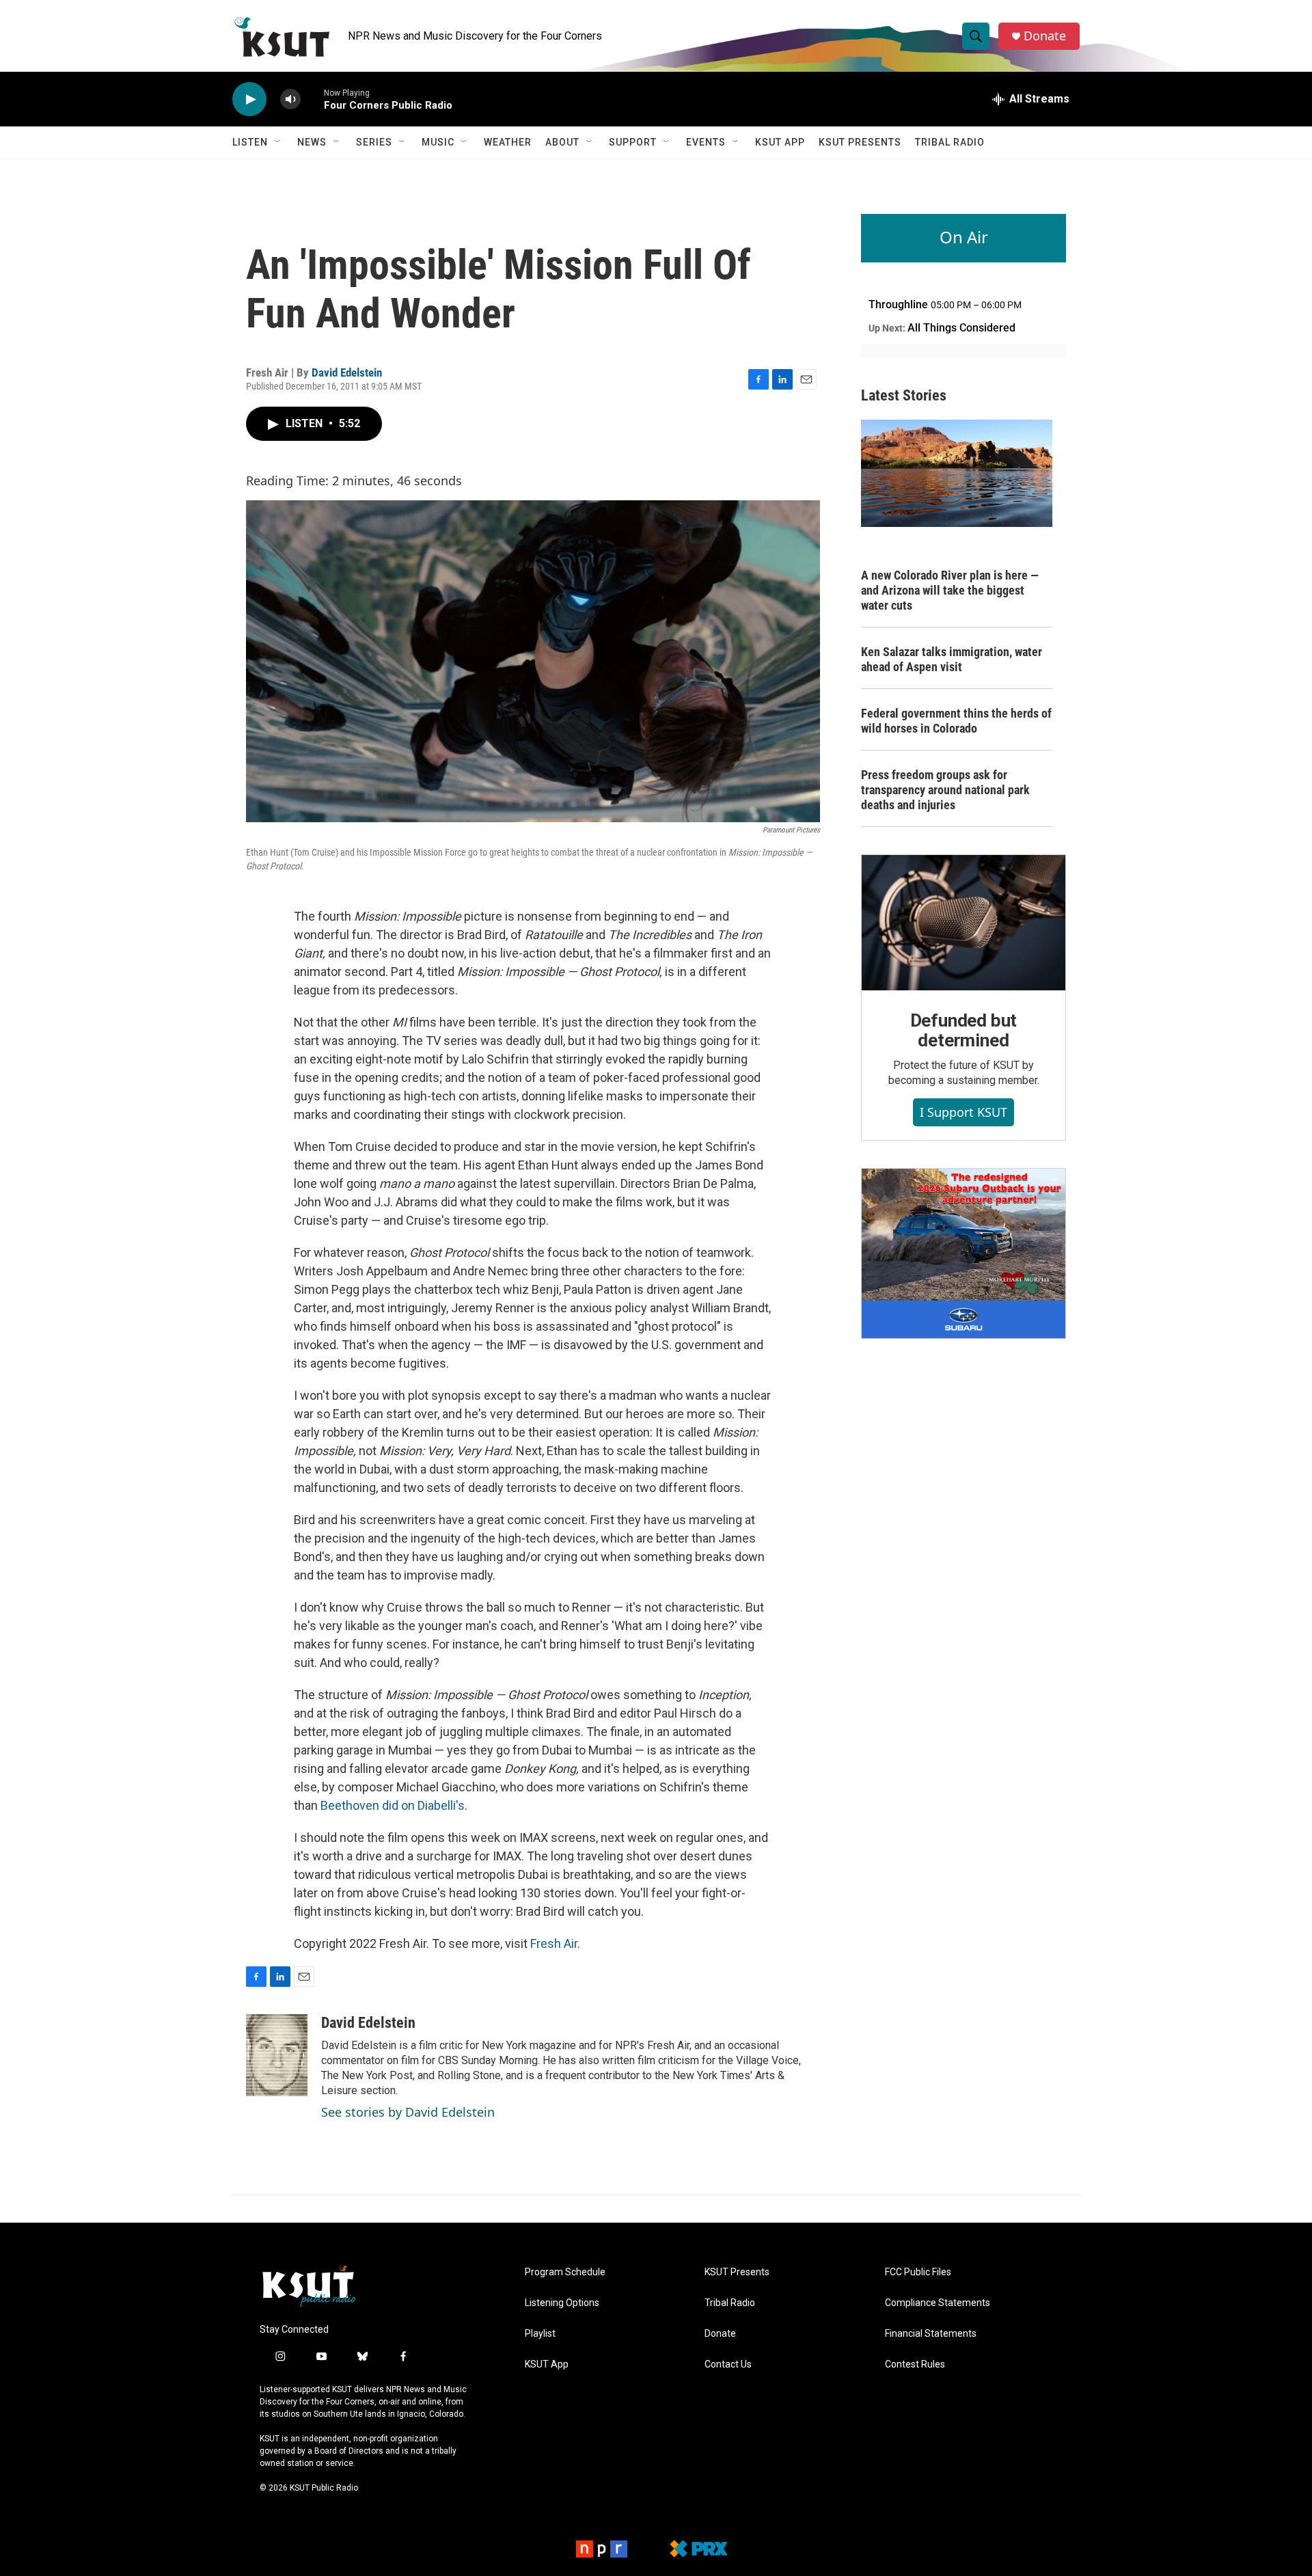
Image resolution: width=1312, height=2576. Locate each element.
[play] (249, 99)
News (312, 142)
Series (374, 142)
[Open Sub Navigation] (278, 142)
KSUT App (780, 142)
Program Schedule (565, 2272)
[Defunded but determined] (963, 923)
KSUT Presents (860, 142)
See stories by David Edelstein (408, 2112)
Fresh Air (554, 1943)
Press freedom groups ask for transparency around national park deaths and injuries (945, 790)
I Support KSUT (963, 1112)
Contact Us (728, 2364)
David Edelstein (347, 372)
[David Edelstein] (277, 2055)
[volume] (290, 99)
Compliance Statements (938, 2303)
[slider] (312, 99)
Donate (1045, 36)
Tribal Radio (950, 142)
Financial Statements (931, 2334)
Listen (250, 142)
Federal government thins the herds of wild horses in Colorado (956, 721)
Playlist (540, 2334)
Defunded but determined (964, 1031)
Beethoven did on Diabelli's (393, 1805)
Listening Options (562, 2303)
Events (706, 142)
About (562, 142)
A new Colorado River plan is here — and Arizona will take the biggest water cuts (950, 590)
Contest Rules (915, 2364)
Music (438, 142)
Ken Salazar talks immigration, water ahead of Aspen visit (952, 659)
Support (633, 142)
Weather (508, 142)
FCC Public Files (918, 2272)
